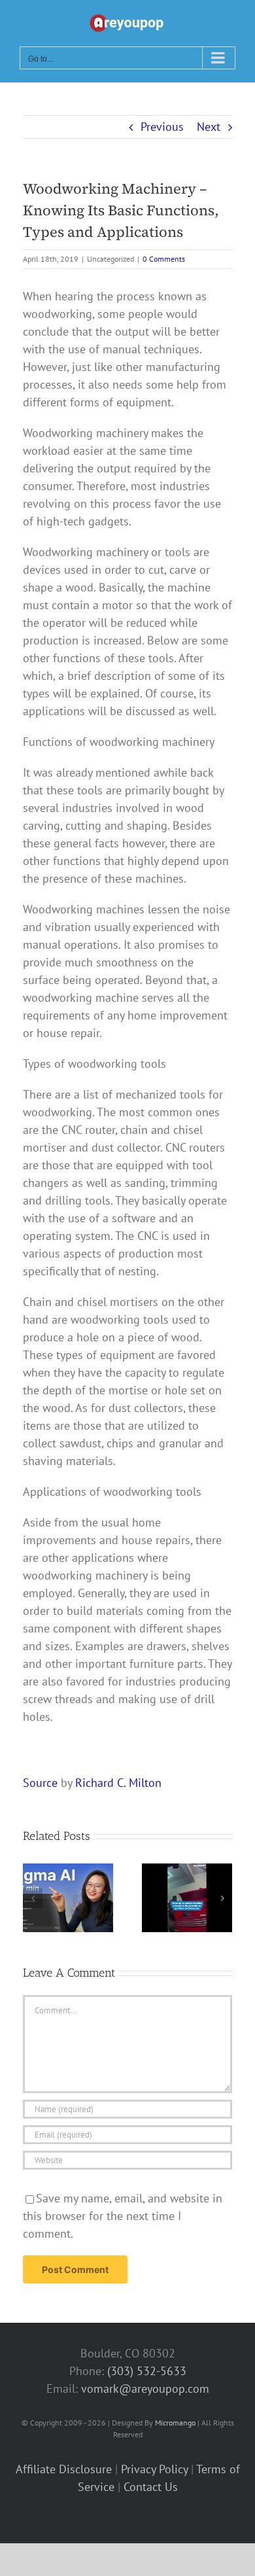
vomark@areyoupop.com (145, 2389)
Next (209, 127)
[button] (33, 1898)
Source (40, 1783)
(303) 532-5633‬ (147, 2371)
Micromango (175, 2423)
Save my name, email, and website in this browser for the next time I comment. (123, 2216)
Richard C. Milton (118, 1783)
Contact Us (151, 2487)
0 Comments (164, 259)
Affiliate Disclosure (64, 2469)
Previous (162, 127)
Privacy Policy (154, 2469)
